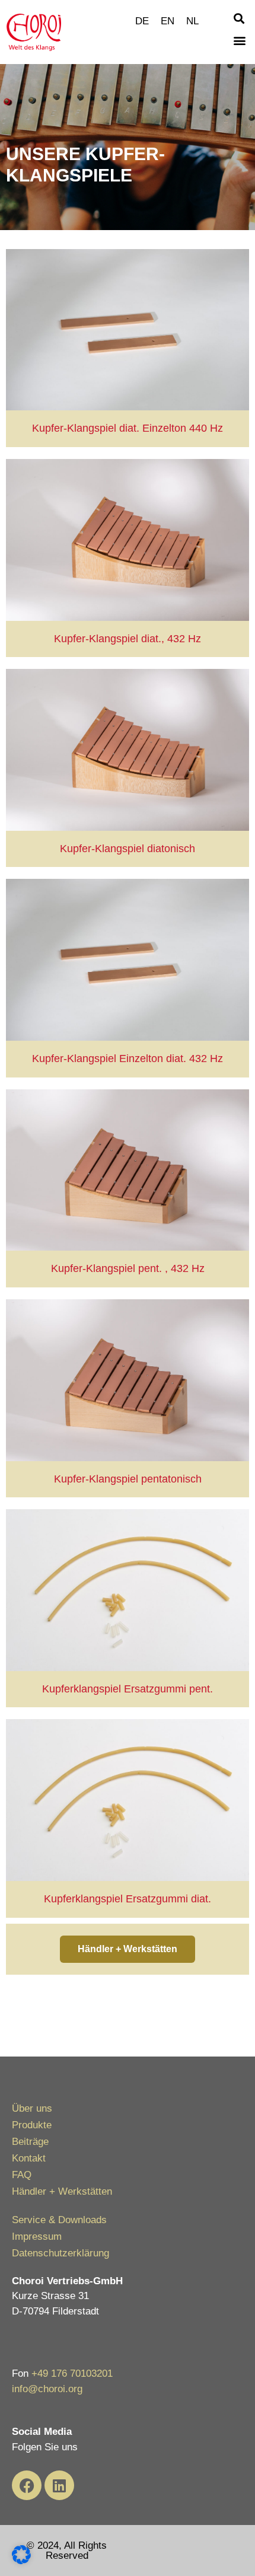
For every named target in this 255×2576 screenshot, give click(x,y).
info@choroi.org (47, 2389)
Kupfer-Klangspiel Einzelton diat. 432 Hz (128, 1059)
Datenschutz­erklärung (60, 2253)
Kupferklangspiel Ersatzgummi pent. (128, 1689)
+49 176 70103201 (72, 2373)
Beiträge (30, 2142)
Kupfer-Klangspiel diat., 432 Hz (128, 639)
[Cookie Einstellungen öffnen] (21, 2561)
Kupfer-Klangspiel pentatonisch (128, 1479)
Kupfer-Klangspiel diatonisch (128, 849)
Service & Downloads (59, 2220)
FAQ (22, 2175)
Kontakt (29, 2158)
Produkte (32, 2125)
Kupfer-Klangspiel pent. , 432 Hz (128, 1268)
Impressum (37, 2237)
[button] (239, 18)
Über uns (32, 2108)
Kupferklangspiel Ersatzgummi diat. (128, 1899)
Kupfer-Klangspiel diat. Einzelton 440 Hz (128, 428)
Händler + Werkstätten (62, 2191)
